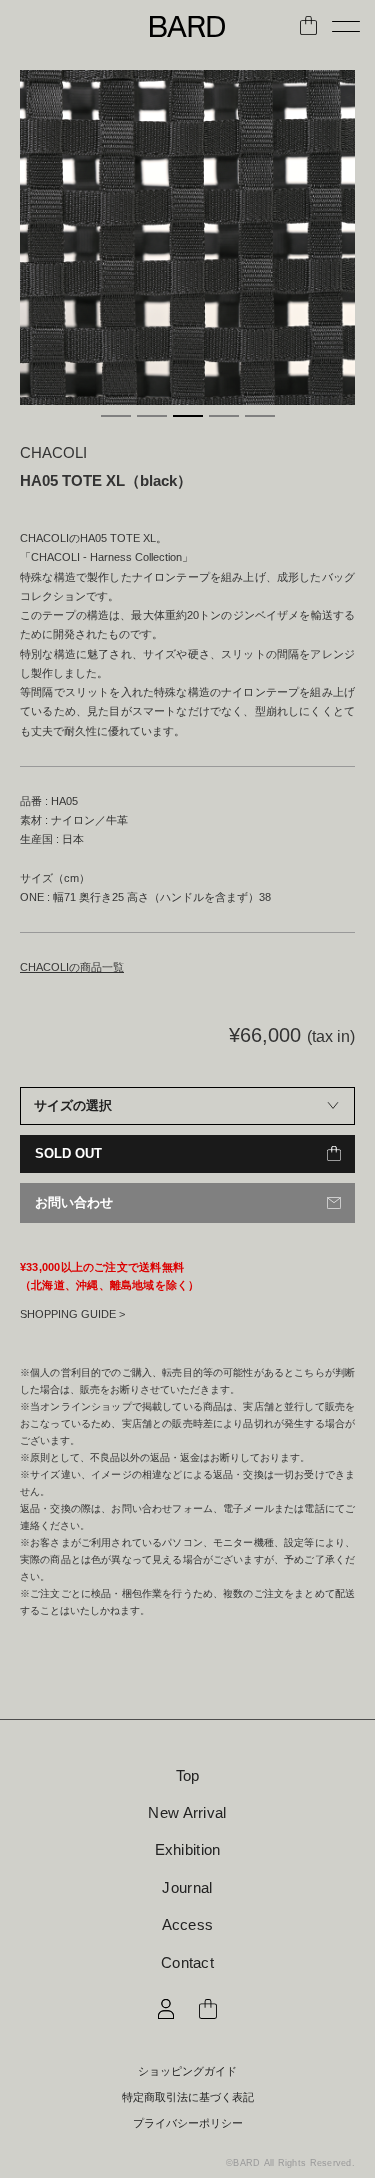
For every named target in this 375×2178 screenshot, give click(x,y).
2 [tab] (152, 416)
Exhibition (188, 1849)
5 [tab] (260, 416)
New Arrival (187, 1812)
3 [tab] (188, 416)
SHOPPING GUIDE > (72, 1314)
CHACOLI (53, 452)
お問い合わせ (74, 1202)
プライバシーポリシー (188, 2123)
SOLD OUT (68, 1153)
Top (188, 1775)
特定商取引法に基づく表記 (188, 2097)
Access (188, 1924)
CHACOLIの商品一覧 (72, 967)
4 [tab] (224, 416)
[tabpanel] (187, 237)
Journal (187, 1887)
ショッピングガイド (187, 2071)
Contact (187, 1962)
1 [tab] (116, 416)
